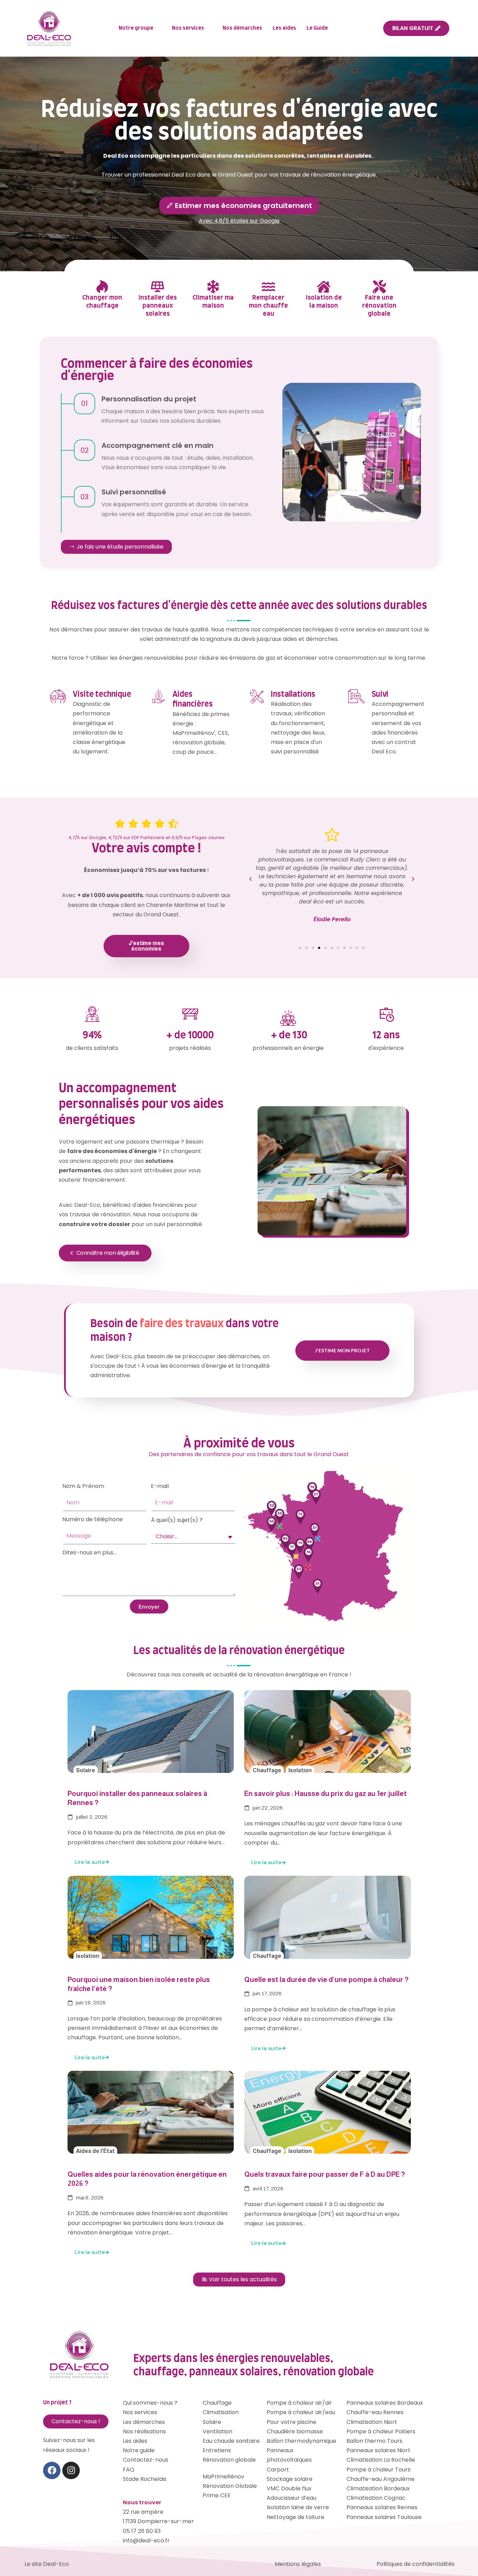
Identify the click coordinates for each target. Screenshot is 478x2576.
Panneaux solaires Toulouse (384, 2517)
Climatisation (221, 2412)
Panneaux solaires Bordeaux (385, 2403)
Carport (278, 2470)
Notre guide (139, 2450)
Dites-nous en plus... (89, 1552)
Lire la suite (90, 1862)
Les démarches (144, 2422)
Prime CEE (217, 2495)
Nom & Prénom (83, 1486)
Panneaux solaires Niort (378, 2450)
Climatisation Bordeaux (378, 2488)
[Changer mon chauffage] (102, 287)
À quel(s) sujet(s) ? (177, 1520)
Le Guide (317, 28)
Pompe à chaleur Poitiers (381, 2431)
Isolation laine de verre (298, 2507)
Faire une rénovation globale (379, 306)
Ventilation (217, 2431)
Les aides (284, 28)
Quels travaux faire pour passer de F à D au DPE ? (325, 2174)
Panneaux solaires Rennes (382, 2507)
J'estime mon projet (342, 1350)
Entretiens (217, 2450)
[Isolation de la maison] (324, 287)
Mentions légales (298, 2564)
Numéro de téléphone (93, 1519)
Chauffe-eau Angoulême (381, 2479)
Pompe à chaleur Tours (378, 2470)
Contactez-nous (146, 2460)
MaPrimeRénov (223, 2477)
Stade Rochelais (145, 2479)
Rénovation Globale (230, 2486)
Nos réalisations (144, 2431)
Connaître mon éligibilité (108, 1253)
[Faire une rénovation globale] (379, 287)
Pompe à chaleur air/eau (301, 2412)
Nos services (188, 28)
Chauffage (267, 1770)
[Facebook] (52, 2470)
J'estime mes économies (146, 946)
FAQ (129, 2470)
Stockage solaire (290, 2479)
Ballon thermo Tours (374, 2441)
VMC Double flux (289, 2488)
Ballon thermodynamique (301, 2441)
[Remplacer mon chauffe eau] (268, 287)
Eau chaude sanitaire (231, 2441)
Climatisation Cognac (376, 2498)
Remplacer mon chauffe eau (268, 306)
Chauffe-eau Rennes (375, 2412)
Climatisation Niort (372, 2422)
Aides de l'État (95, 2151)
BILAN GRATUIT (413, 28)
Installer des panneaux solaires (158, 306)
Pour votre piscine (291, 2422)
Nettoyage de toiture (296, 2517)
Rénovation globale (229, 2460)
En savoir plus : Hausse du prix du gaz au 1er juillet (325, 1794)
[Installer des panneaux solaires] (157, 287)
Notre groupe (136, 28)
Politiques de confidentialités (416, 2564)
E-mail (160, 1486)
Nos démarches (242, 28)
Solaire (86, 1770)
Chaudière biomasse (295, 2431)
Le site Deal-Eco (47, 2564)
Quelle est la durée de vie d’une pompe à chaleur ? (326, 1980)
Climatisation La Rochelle (381, 2460)
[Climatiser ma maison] (213, 287)
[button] (250, 879)
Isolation (300, 1770)
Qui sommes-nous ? (150, 2403)
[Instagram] (71, 2470)
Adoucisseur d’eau (291, 2498)
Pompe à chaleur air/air (299, 2403)
